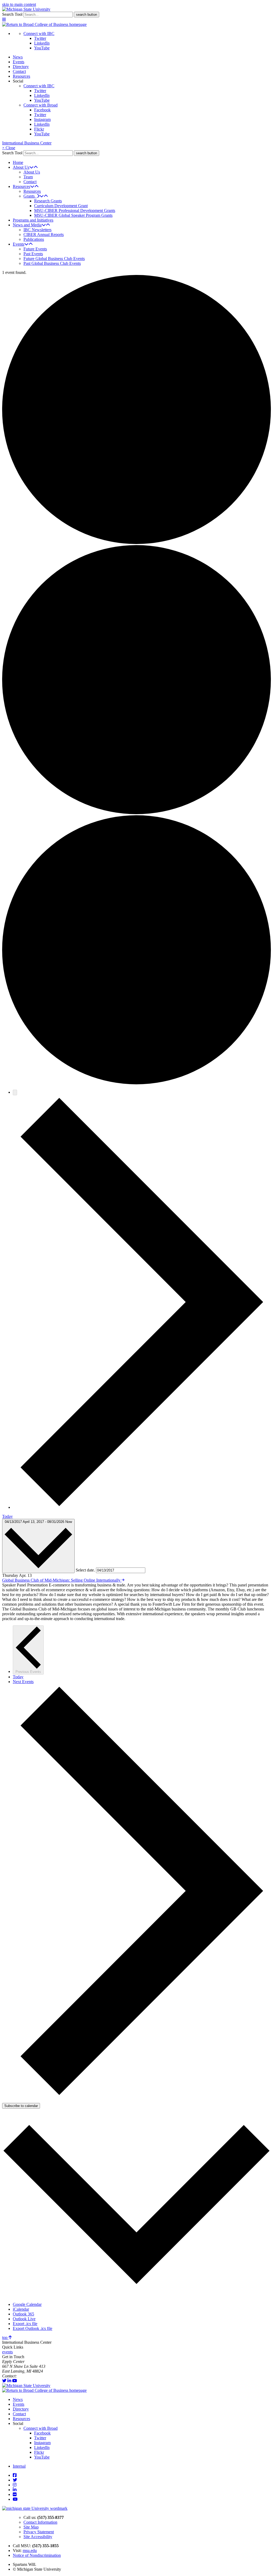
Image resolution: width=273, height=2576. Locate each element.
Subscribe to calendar (21, 2106)
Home (18, 162)
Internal (19, 2466)
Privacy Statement (39, 2532)
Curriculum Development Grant (61, 206)
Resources (21, 76)
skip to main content (19, 4)
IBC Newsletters (37, 230)
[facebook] (15, 2475)
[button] (4, 20)
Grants (30, 196)
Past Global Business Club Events (52, 263)
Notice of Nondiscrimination (37, 2555)
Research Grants (48, 201)
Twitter (40, 38)
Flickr (39, 129)
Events (19, 62)
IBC (21, 2376)
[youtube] (15, 2381)
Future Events (35, 249)
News (18, 57)
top (5, 2337)
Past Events (33, 254)
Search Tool (12, 14)
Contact (19, 71)
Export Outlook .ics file (33, 2328)
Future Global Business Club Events (54, 259)
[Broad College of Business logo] (44, 24)
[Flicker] (15, 2494)
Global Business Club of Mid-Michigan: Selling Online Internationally (62, 1580)
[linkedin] (9, 2381)
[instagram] (15, 2485)
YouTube (42, 48)
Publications (34, 239)
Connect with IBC (39, 34)
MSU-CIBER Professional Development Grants (75, 210)
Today (7, 1516)
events (7, 2352)
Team (28, 177)
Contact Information (40, 2522)
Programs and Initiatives (33, 220)
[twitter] (4, 2381)
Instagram (42, 119)
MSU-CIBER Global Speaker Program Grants (73, 215)
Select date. (86, 1570)
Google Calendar (27, 2304)
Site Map (31, 2527)
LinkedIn (42, 43)
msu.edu (30, 2551)
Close (9, 148)
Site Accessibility (38, 2537)
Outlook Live (24, 2319)
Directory (21, 67)
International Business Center (27, 143)
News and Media (27, 225)
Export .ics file (25, 2324)
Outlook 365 (23, 2314)
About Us (21, 167)
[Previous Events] (15, 1092)
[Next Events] (142, 1507)
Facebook (42, 110)
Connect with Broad (41, 105)
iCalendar (21, 2309)
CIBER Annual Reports (44, 235)
